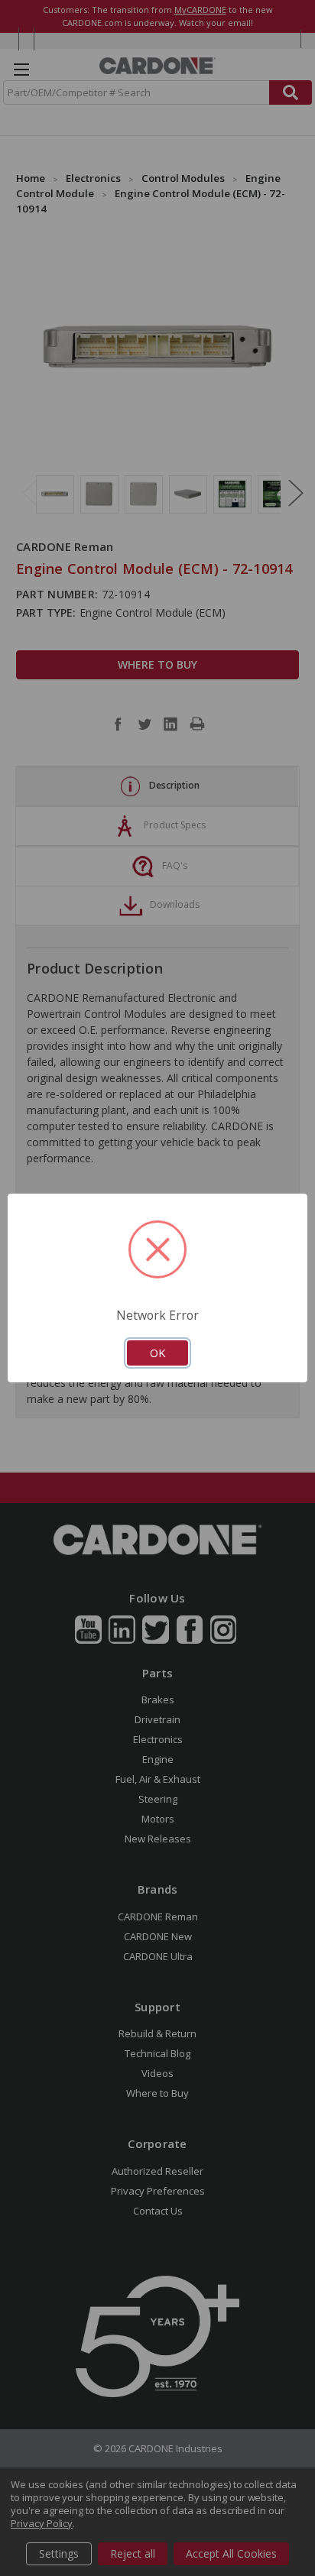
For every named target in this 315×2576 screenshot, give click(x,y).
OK (157, 1353)
